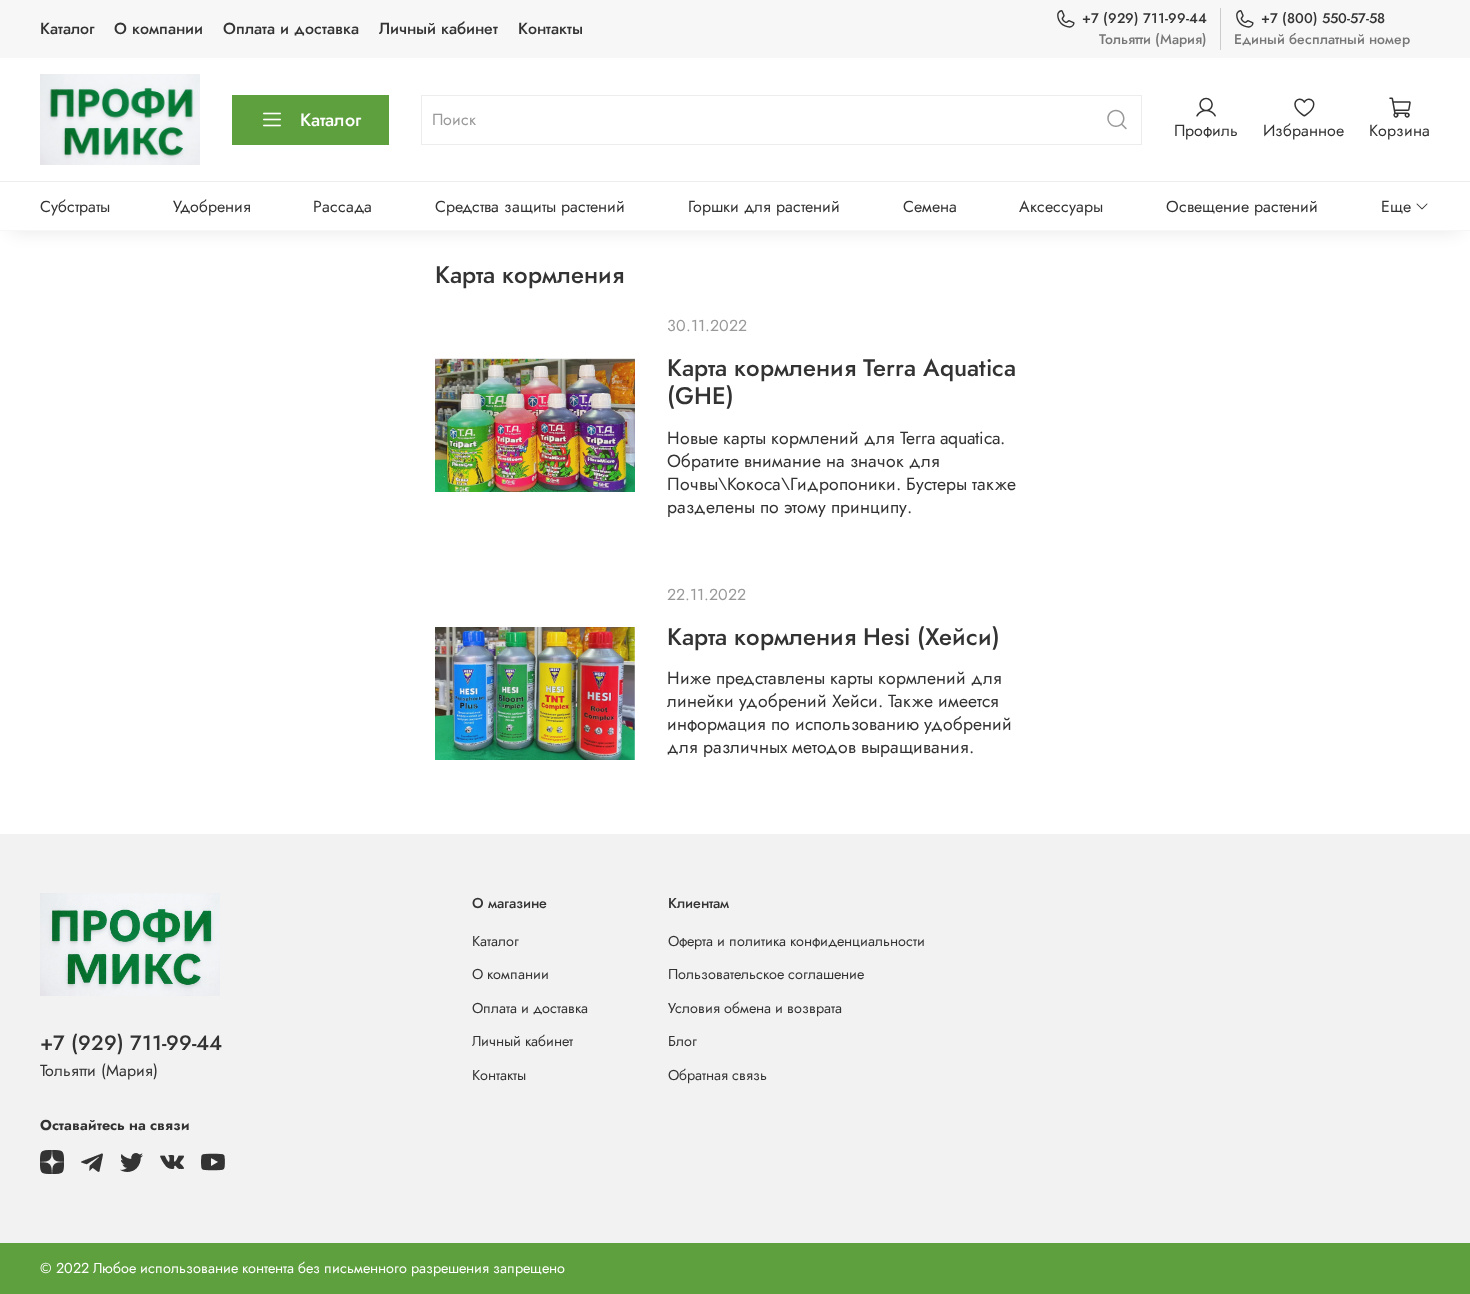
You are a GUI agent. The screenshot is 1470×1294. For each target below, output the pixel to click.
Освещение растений (1242, 206)
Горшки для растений (764, 206)
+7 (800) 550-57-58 (1323, 18)
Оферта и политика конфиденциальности (796, 941)
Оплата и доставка (291, 28)
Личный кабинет (438, 28)
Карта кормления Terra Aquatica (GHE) (841, 382)
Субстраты (75, 206)
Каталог (67, 28)
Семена (930, 206)
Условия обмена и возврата (755, 1008)
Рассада (342, 206)
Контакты (550, 28)
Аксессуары (1061, 206)
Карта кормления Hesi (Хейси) (833, 636)
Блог (682, 1041)
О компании (158, 28)
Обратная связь (717, 1075)
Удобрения (212, 206)
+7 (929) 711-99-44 (1144, 18)
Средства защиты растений (530, 206)
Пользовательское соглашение (766, 974)
